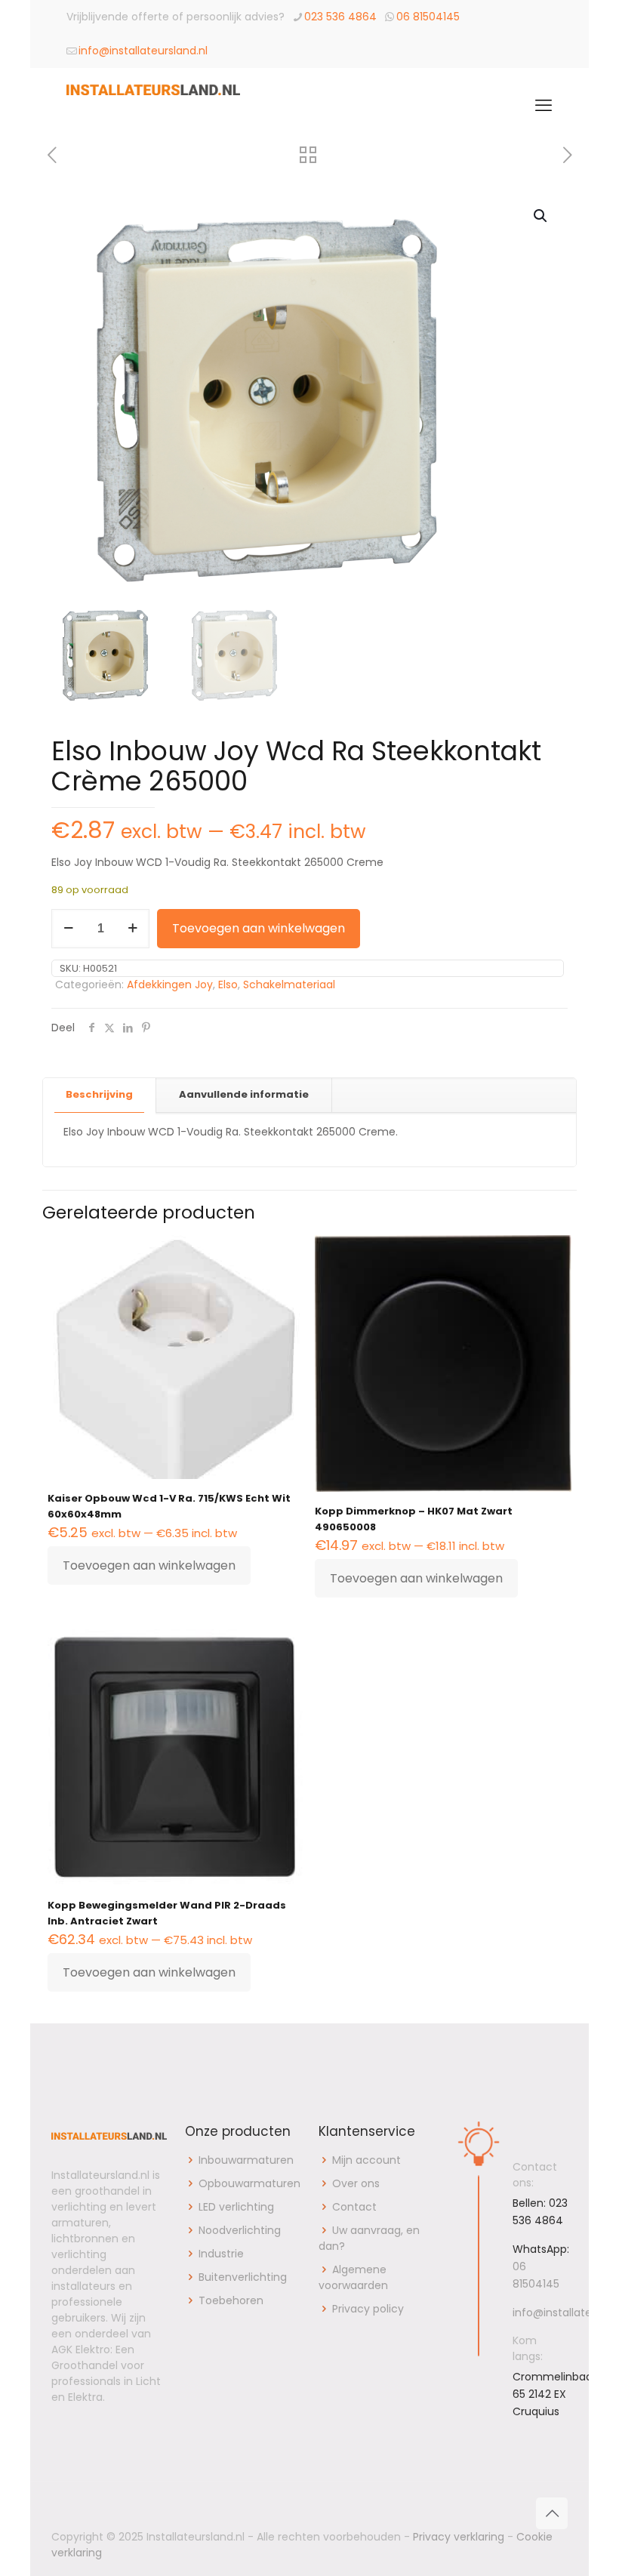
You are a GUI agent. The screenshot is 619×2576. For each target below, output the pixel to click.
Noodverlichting (240, 2230)
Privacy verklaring (459, 2537)
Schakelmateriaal (289, 984)
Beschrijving (99, 1094)
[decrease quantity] (68, 929)
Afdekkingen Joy (170, 984)
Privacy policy (368, 2309)
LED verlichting (236, 2207)
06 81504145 (428, 17)
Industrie (221, 2254)
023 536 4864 (340, 17)
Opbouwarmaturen (249, 2183)
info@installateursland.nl (143, 51)
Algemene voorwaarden (353, 2277)
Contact (354, 2207)
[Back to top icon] (552, 2513)
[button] (541, 216)
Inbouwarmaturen (246, 2160)
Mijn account (366, 2160)
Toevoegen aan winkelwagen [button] (149, 1565)
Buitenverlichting (243, 2277)
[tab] (100, 1095)
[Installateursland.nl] (153, 106)
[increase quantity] (132, 929)
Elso (228, 984)
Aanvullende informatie (244, 1094)
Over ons (356, 2183)
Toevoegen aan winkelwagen (259, 928)
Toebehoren (231, 2300)
